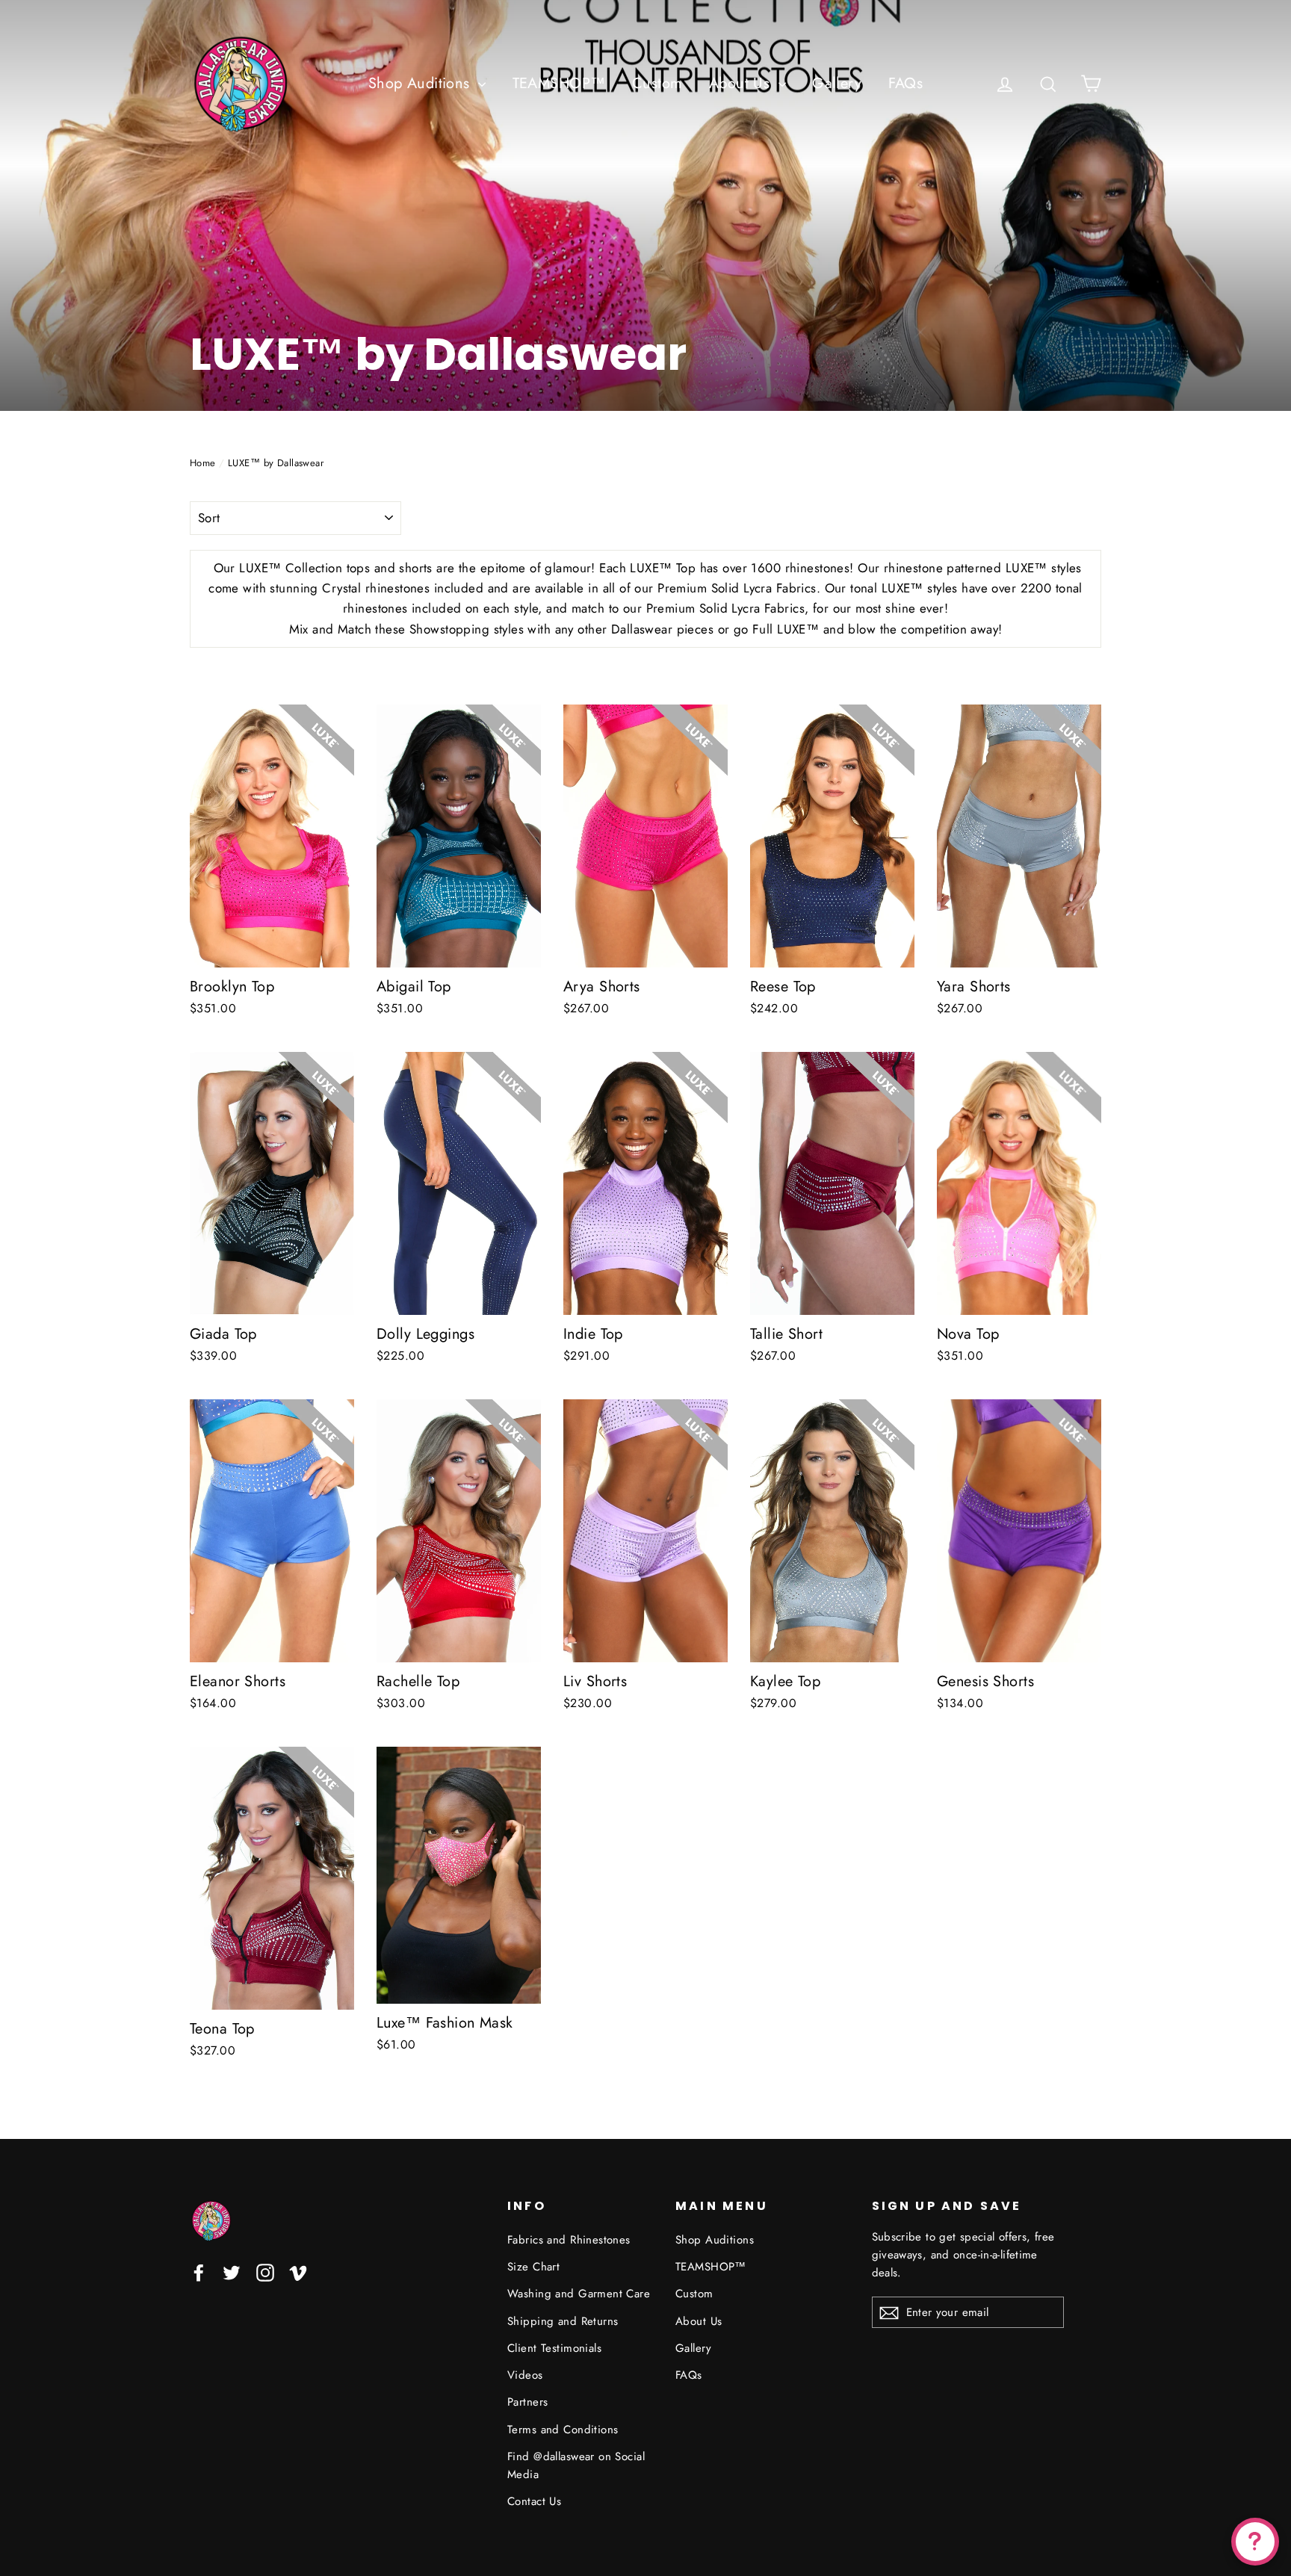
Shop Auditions (421, 83)
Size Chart (533, 2267)
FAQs (906, 83)
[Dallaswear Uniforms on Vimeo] (298, 2272)
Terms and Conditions (563, 2430)
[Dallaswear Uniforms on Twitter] (232, 2272)
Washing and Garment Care (579, 2294)
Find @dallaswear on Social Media (576, 2465)
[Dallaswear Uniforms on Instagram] (265, 2272)
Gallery (837, 83)
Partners (527, 2402)
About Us (742, 83)
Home (203, 463)
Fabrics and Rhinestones (569, 2240)
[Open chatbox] (1255, 2542)
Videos (525, 2375)
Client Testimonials (554, 2348)
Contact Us (534, 2501)
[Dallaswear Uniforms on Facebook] (199, 2272)
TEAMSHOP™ (559, 83)
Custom (657, 83)
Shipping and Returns (563, 2321)
